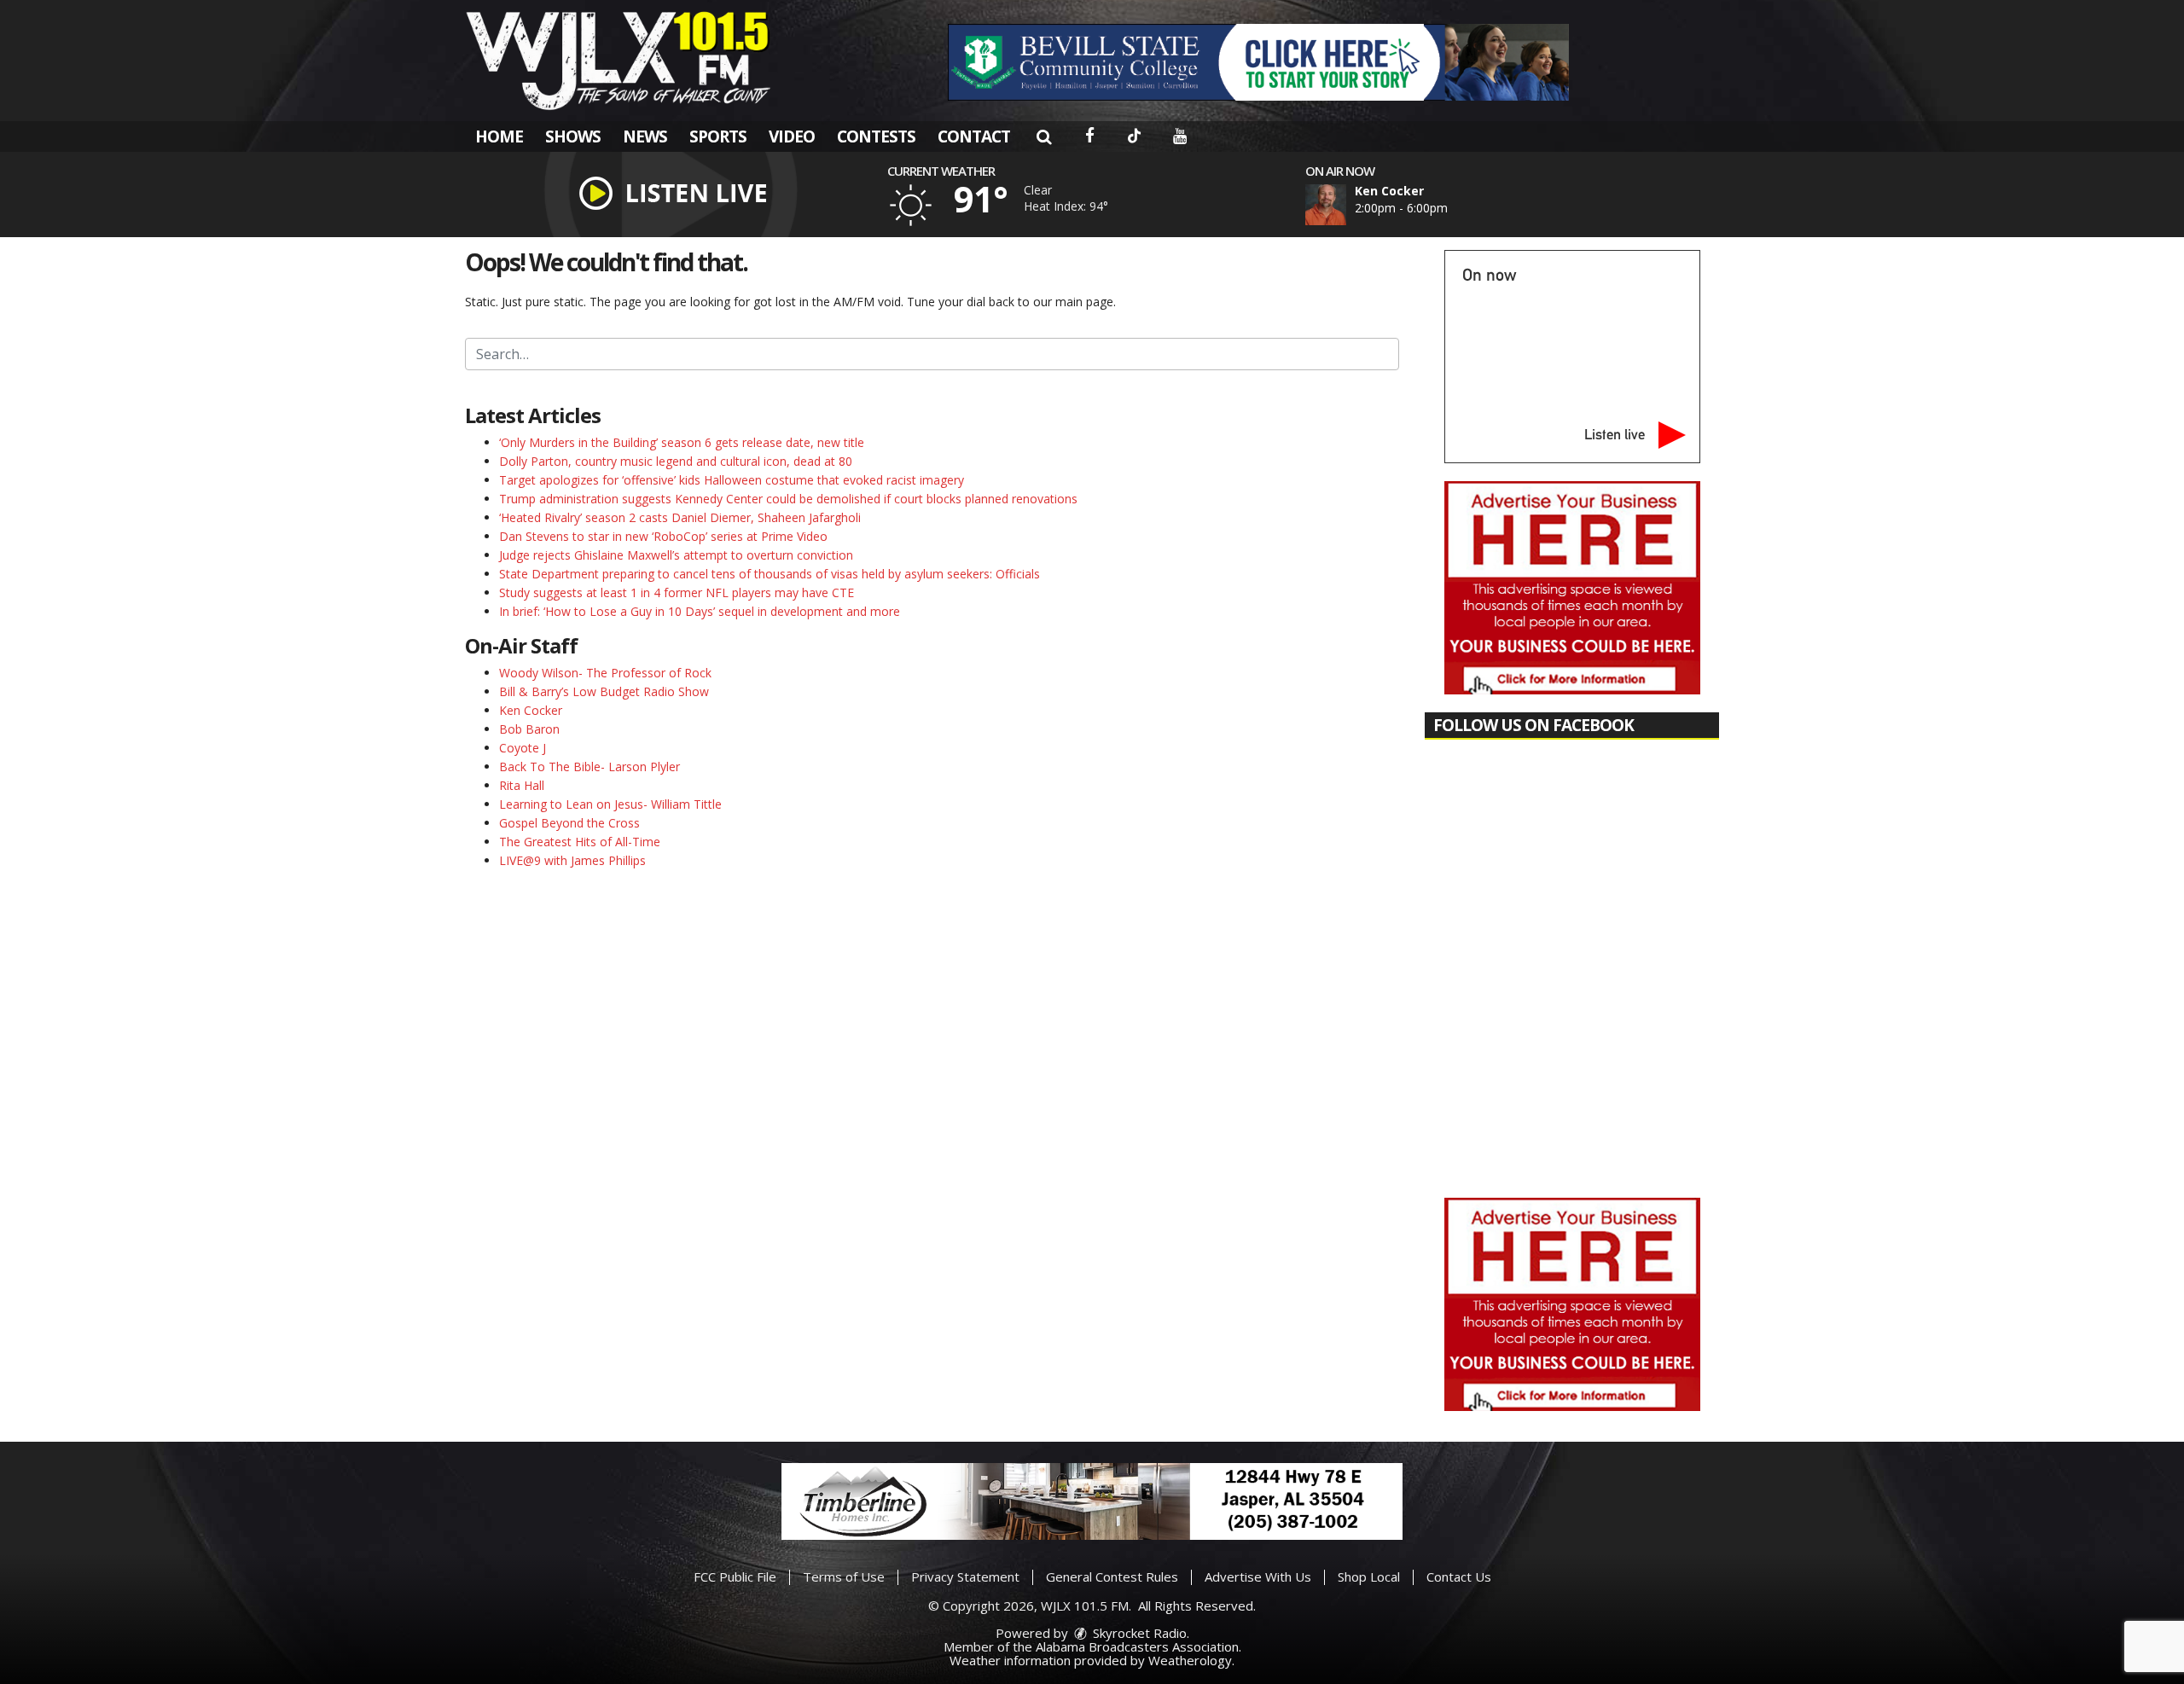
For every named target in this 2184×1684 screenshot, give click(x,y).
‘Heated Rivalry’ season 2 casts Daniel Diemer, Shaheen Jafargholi (680, 517)
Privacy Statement (965, 1577)
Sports (718, 136)
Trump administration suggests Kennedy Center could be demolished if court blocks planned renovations (788, 499)
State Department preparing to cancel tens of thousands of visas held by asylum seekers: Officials (770, 574)
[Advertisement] (1258, 62)
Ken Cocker (531, 710)
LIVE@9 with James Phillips (572, 860)
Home (499, 136)
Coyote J (523, 748)
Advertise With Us (1258, 1577)
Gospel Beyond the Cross (569, 823)
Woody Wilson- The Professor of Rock (605, 673)
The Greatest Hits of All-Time (580, 842)
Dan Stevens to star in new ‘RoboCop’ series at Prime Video (663, 536)
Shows (573, 136)
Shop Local (1369, 1577)
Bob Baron (529, 729)
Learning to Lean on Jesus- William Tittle (610, 804)
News (645, 136)
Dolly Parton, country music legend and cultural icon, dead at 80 (676, 461)
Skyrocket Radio (1138, 1633)
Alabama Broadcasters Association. (1138, 1646)
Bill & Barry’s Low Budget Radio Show (604, 691)
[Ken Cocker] (1346, 205)
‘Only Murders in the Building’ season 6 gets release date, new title (682, 442)
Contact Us (1459, 1577)
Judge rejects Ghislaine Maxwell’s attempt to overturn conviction (676, 555)
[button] (1044, 136)
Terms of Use (844, 1577)
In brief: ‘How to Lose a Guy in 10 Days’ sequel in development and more (700, 611)
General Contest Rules (1112, 1577)
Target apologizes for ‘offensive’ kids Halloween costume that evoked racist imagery (732, 480)
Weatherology (1190, 1660)
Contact (974, 136)
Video (792, 136)
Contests (876, 136)
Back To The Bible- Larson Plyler (590, 767)
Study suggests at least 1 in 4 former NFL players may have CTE (677, 592)
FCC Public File (735, 1577)
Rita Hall (522, 785)
